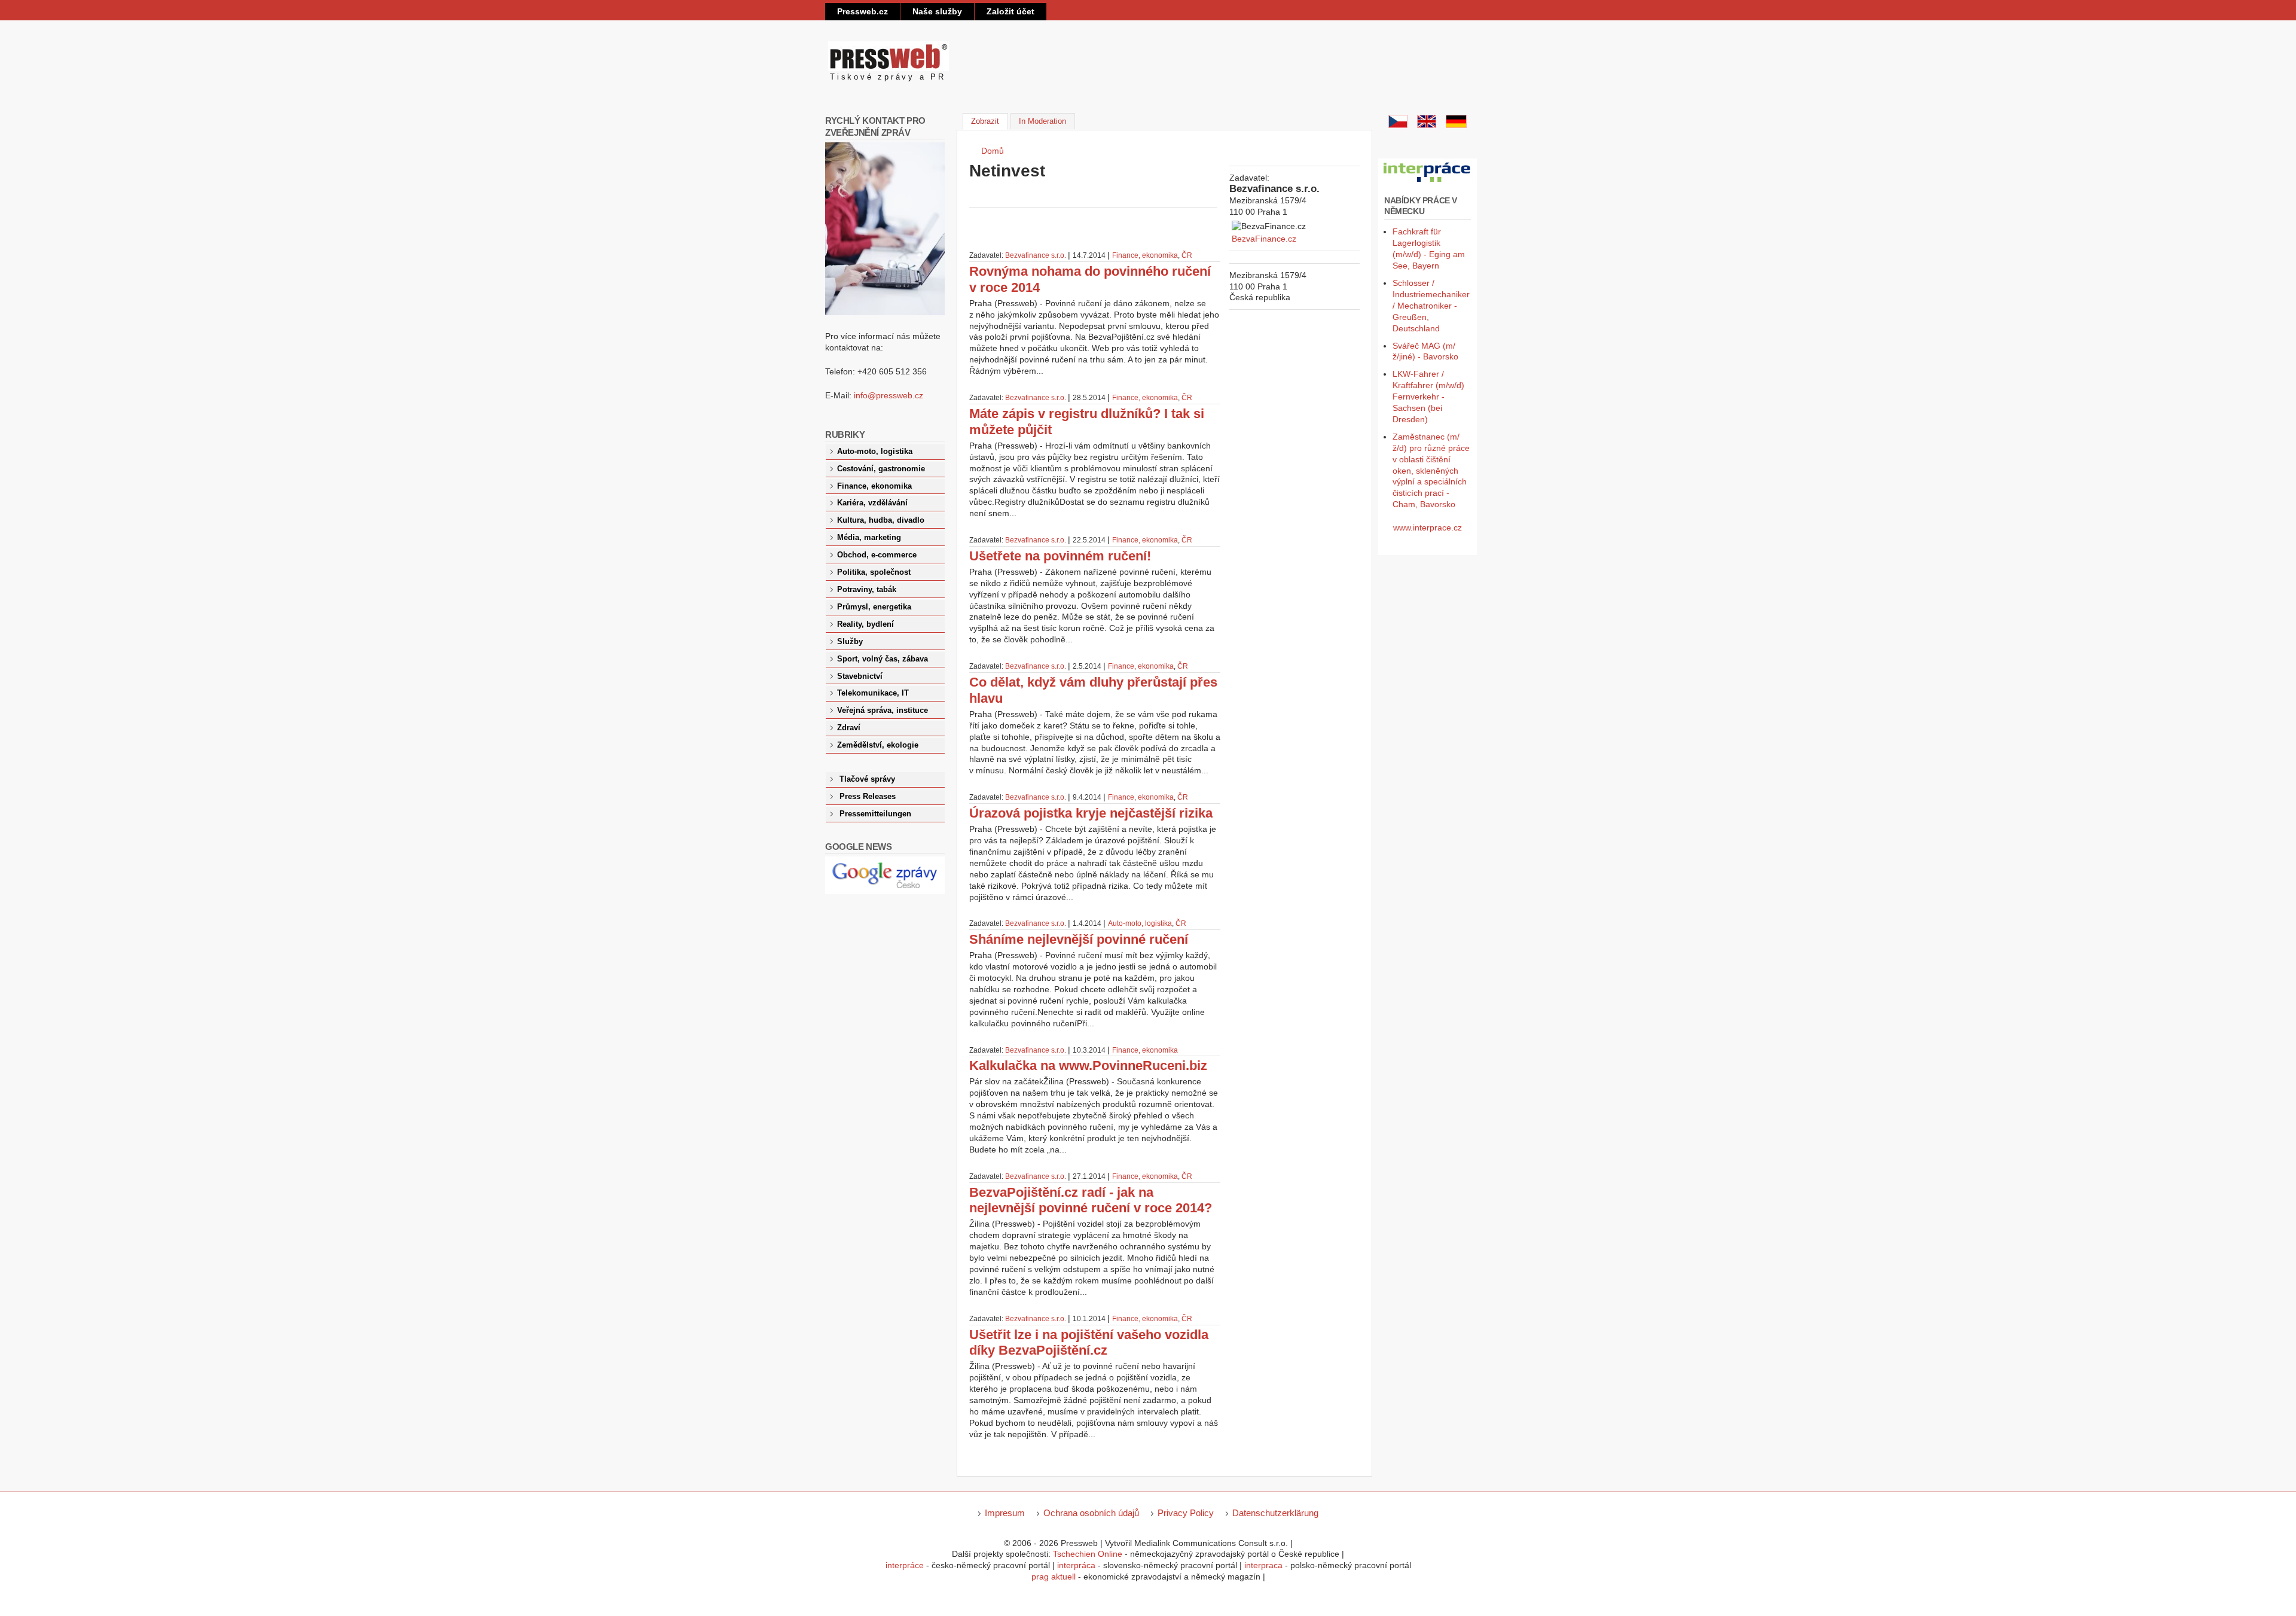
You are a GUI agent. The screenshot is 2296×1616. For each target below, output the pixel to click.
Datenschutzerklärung (1275, 1513)
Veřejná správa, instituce (883, 711)
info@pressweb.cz (889, 395)
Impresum (1005, 1513)
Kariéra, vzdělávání (872, 503)
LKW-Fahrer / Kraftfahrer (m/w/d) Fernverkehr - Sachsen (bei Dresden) (1428, 397)
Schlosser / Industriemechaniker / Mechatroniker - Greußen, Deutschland (1431, 306)
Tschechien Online (1088, 1554)
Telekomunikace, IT (873, 693)
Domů (993, 151)
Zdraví (849, 728)
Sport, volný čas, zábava (883, 659)
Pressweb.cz (862, 11)
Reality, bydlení (865, 624)
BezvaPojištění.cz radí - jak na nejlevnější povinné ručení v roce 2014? (1091, 1200)
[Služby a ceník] (1398, 125)
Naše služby (937, 11)
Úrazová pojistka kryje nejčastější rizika (1091, 813)
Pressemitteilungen (875, 814)
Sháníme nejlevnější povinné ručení (1079, 939)
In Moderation (1042, 121)
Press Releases (868, 797)
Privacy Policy (1186, 1513)
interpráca (1076, 1565)
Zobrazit (989, 121)
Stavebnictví (860, 676)
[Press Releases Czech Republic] (1427, 125)
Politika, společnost (874, 572)
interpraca (1263, 1565)
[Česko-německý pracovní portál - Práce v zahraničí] (1428, 182)
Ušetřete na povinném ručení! (1060, 556)
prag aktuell (1054, 1577)
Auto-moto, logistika (1140, 923)
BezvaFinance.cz (1264, 239)
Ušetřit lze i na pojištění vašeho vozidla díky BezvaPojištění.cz (1089, 1343)
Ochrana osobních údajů (1091, 1513)
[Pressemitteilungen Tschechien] (1456, 125)
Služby (850, 642)
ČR (1187, 255)
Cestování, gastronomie (881, 469)
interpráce (905, 1565)
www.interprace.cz (1428, 528)
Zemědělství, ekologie (878, 745)
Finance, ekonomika (1145, 255)
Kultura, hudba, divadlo (881, 520)
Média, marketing (869, 538)
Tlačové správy (867, 779)
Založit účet (1010, 11)
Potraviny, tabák (867, 590)
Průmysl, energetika (874, 607)
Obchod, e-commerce (877, 555)
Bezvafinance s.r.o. (1036, 255)
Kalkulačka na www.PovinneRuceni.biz (1088, 1065)
